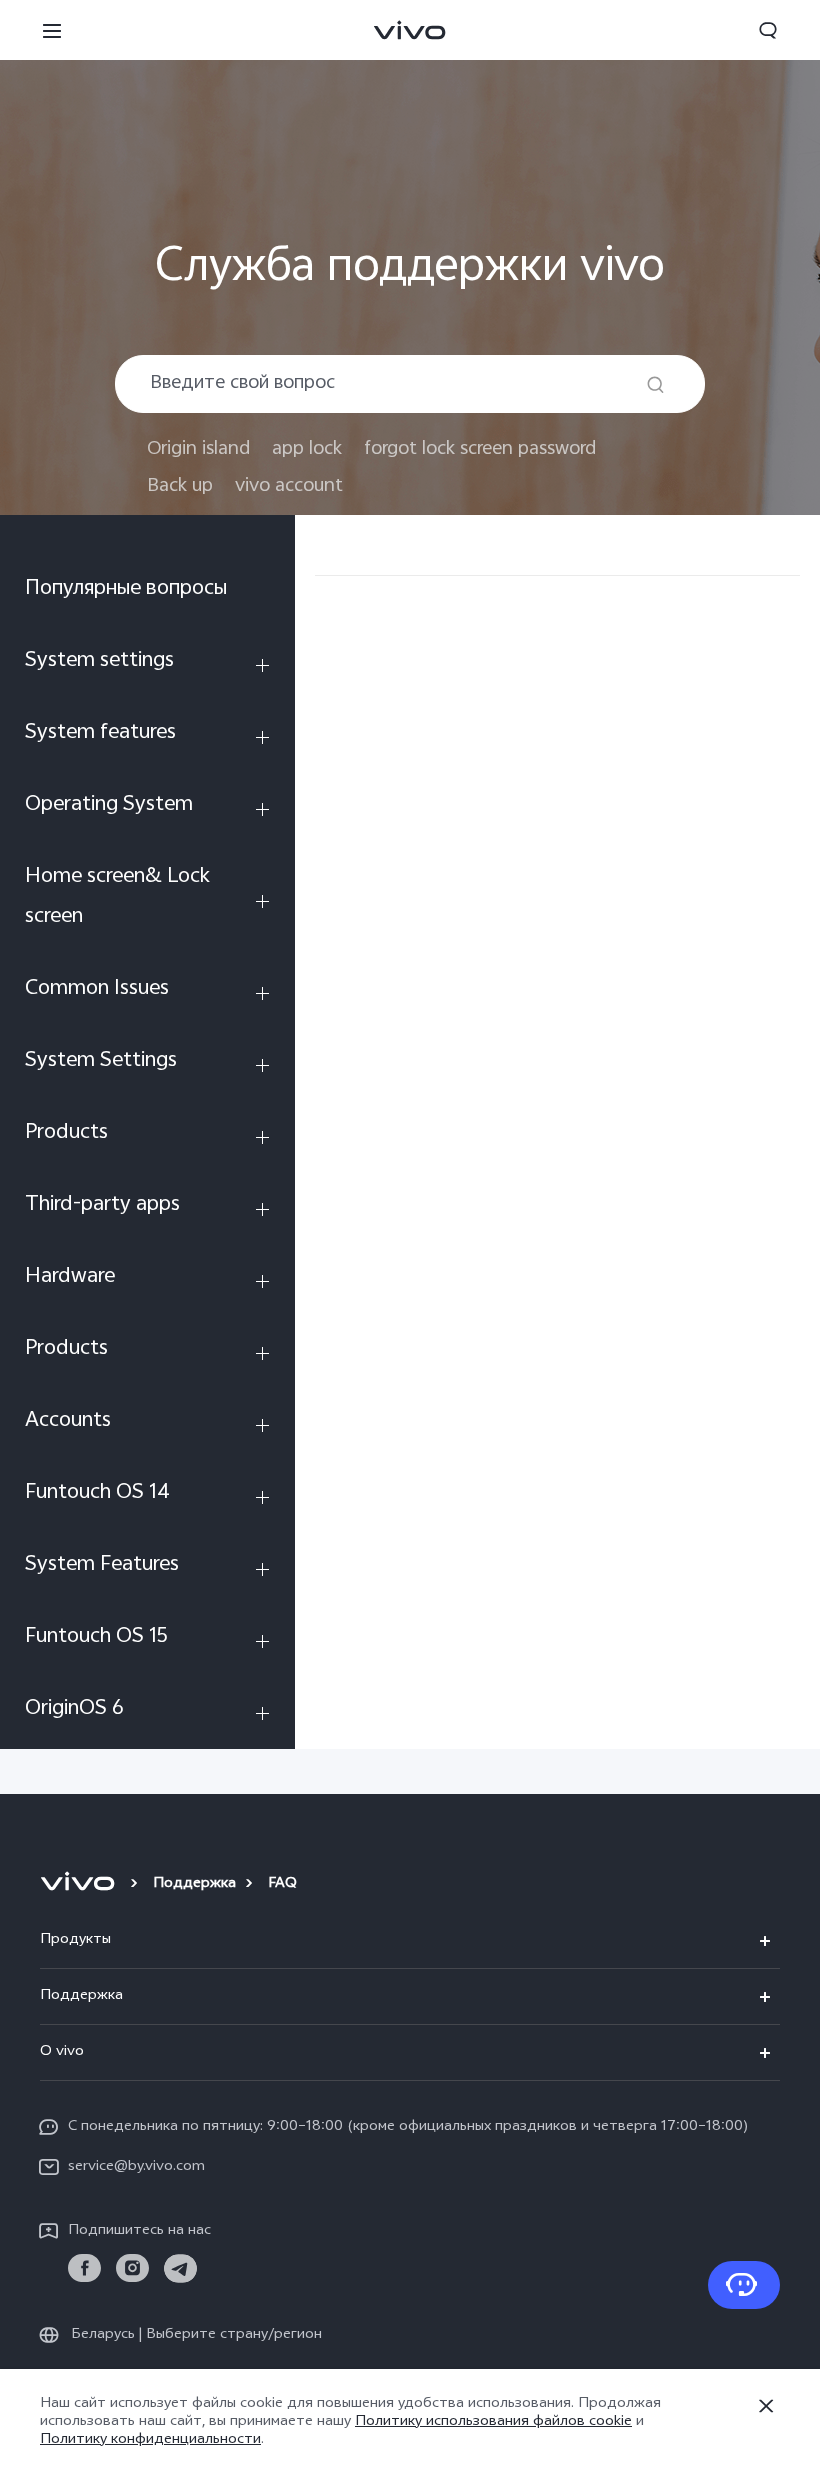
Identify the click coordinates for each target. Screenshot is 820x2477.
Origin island (198, 449)
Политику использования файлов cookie (493, 2422)
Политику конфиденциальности (150, 2440)
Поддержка (194, 1884)
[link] (84, 2268)
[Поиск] (655, 384)
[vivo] (80, 1885)
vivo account (289, 486)
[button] (52, 30)
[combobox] (410, 384)
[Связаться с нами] (744, 2285)
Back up (180, 486)
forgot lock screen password (480, 449)
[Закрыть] (766, 2406)
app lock (307, 449)
